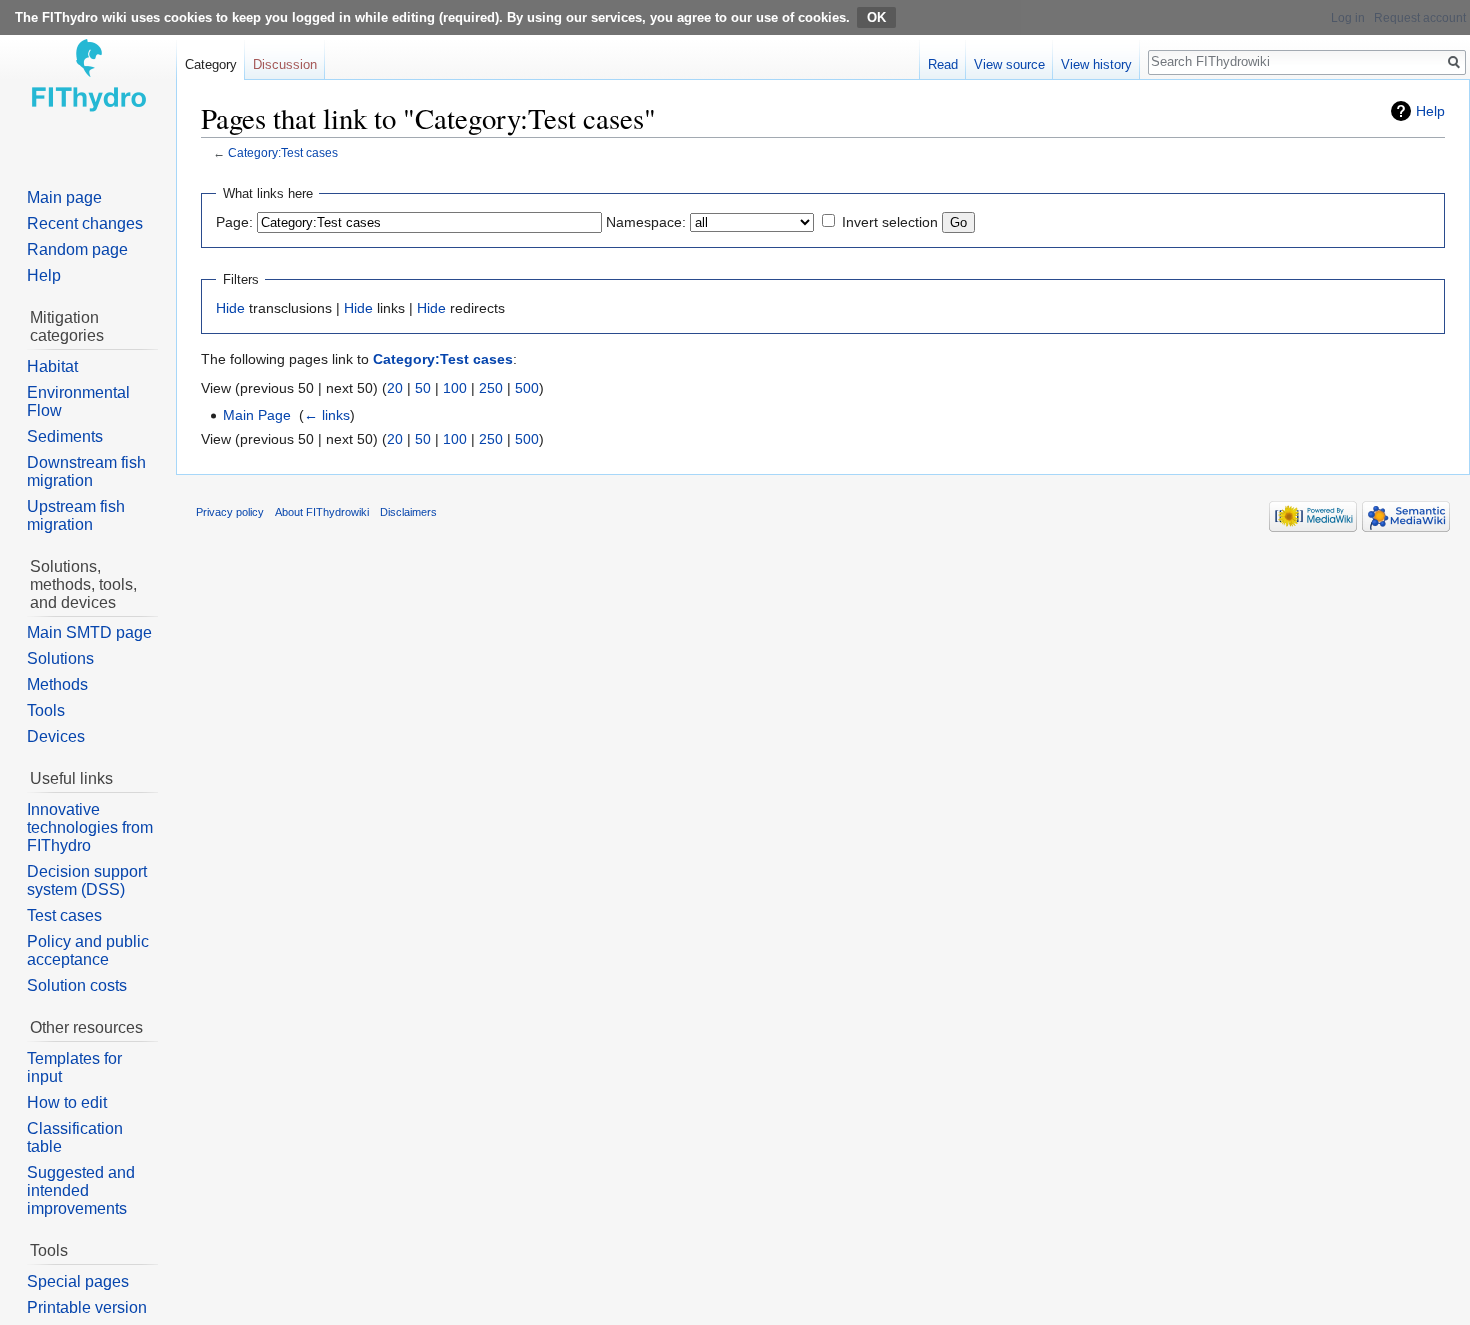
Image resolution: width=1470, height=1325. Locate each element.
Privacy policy (230, 512)
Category (211, 64)
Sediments (65, 436)
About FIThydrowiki (322, 512)
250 (491, 388)
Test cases (64, 915)
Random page (77, 249)
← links (327, 415)
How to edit (67, 1102)
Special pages (78, 1281)
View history (1096, 64)
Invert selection (890, 222)
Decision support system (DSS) (87, 880)
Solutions (60, 658)
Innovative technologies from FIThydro (90, 827)
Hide (230, 308)
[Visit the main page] (88, 80)
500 (527, 388)
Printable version (87, 1307)
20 (395, 388)
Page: (234, 222)
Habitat (52, 366)
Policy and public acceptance (88, 950)
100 (455, 388)
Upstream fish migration (76, 515)
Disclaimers (408, 512)
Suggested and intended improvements (81, 1190)
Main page (64, 197)
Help (1430, 111)
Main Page (257, 415)
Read (943, 64)
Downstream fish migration (86, 471)
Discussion (285, 64)
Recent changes (85, 223)
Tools (46, 710)
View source (1009, 64)
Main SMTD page (89, 632)
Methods (57, 684)
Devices (56, 736)
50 (423, 388)
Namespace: (646, 222)
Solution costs (77, 985)
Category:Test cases (283, 152)
